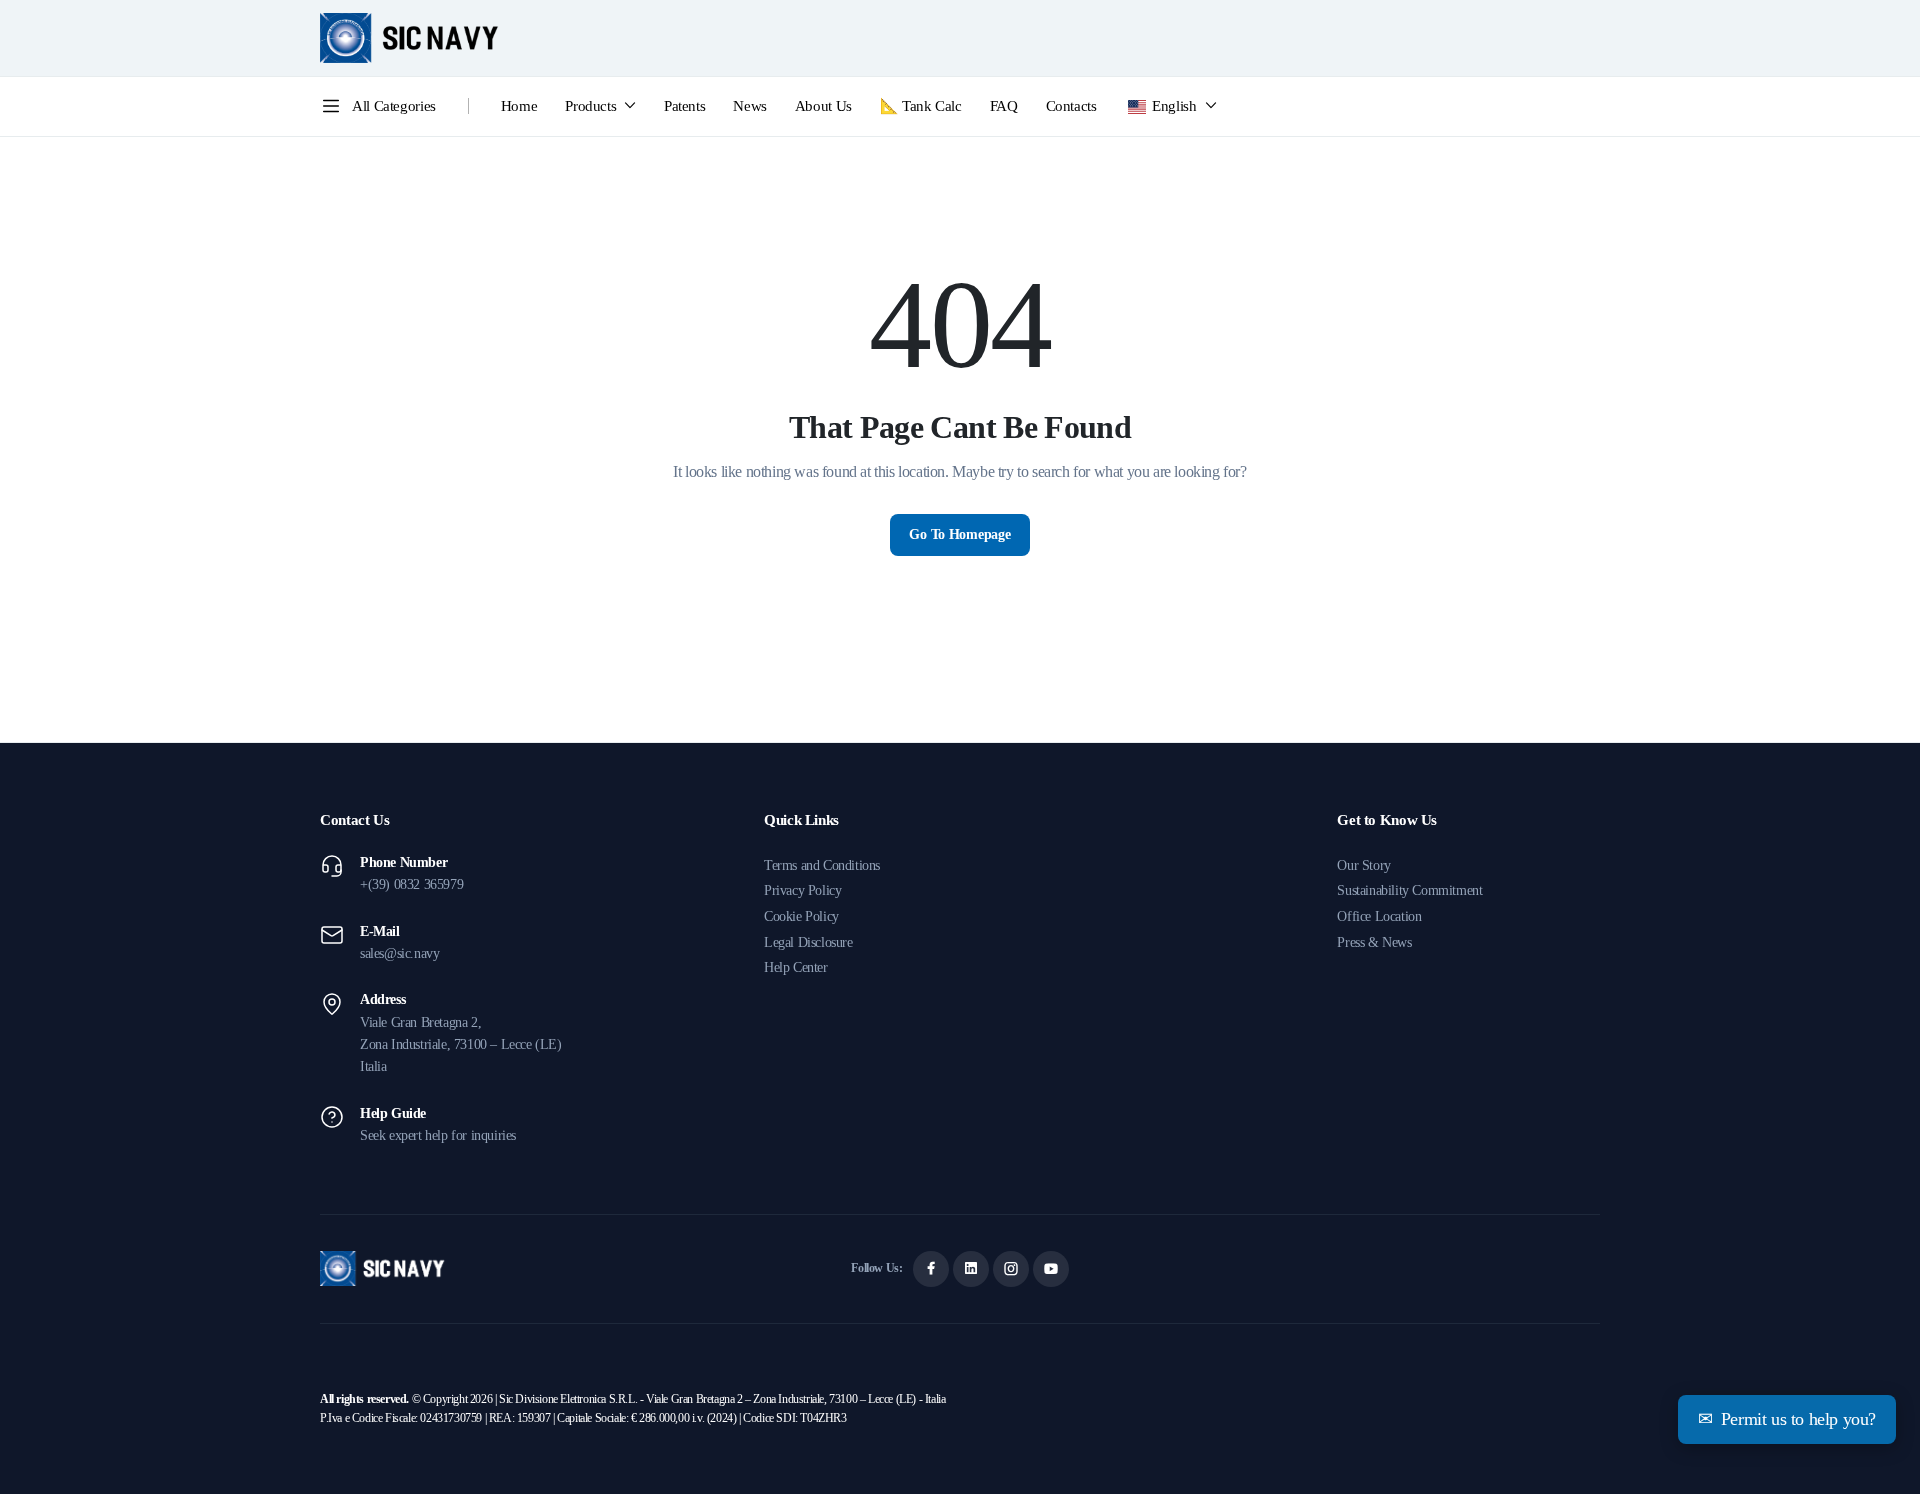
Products (590, 106)
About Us (823, 106)
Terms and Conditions (822, 865)
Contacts (1071, 106)
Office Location (1379, 916)
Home (519, 106)
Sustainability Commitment (1409, 890)
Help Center (796, 967)
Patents (684, 106)
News (750, 106)
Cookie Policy (801, 916)
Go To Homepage (959, 534)
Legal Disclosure (808, 942)
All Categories (394, 106)
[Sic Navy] (410, 38)
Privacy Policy (802, 890)
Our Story (1363, 865)
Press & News (1374, 942)
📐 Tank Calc (921, 106)
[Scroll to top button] (1875, 1449)
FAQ (1004, 106)
